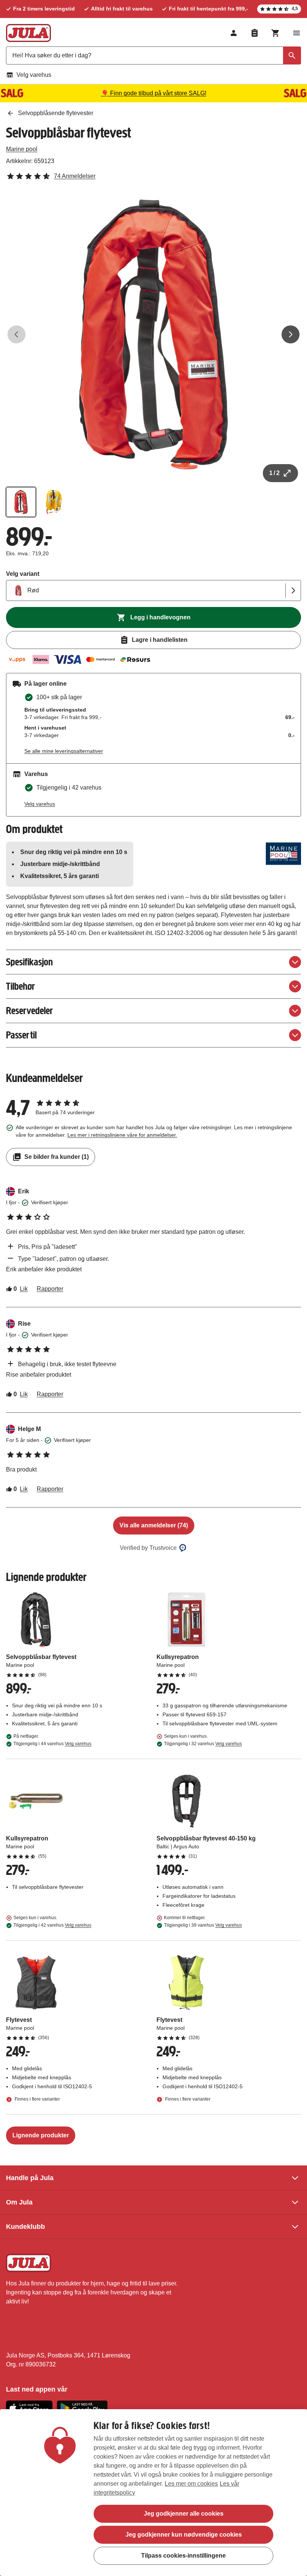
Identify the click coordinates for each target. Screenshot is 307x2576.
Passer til (21, 1035)
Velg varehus (34, 75)
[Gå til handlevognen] (276, 33)
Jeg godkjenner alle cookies (184, 2514)
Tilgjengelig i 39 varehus (203, 1925)
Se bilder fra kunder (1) (57, 1157)
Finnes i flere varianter (37, 2099)
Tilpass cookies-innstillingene (183, 2556)
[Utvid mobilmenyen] (297, 33)
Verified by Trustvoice (148, 1548)
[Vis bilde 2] (54, 502)
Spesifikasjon (29, 962)
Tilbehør (20, 986)
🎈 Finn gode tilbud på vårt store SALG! (154, 93)
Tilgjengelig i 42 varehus (52, 1925)
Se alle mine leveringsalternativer (64, 751)
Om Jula (19, 2202)
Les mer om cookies (191, 2484)
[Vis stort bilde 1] (153, 334)
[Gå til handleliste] (255, 33)
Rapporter (50, 1289)
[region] (153, 2493)
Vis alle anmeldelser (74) (154, 1525)
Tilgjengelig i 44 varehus (52, 1744)
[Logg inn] (234, 33)
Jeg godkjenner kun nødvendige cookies (184, 2535)
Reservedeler (29, 1011)
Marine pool (22, 149)
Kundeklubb (25, 2227)
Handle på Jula (30, 2178)
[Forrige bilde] (16, 334)
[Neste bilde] (291, 334)
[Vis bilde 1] (21, 502)
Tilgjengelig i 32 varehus (203, 1744)
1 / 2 (274, 473)
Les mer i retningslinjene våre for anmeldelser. (122, 1135)
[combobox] (153, 55)
